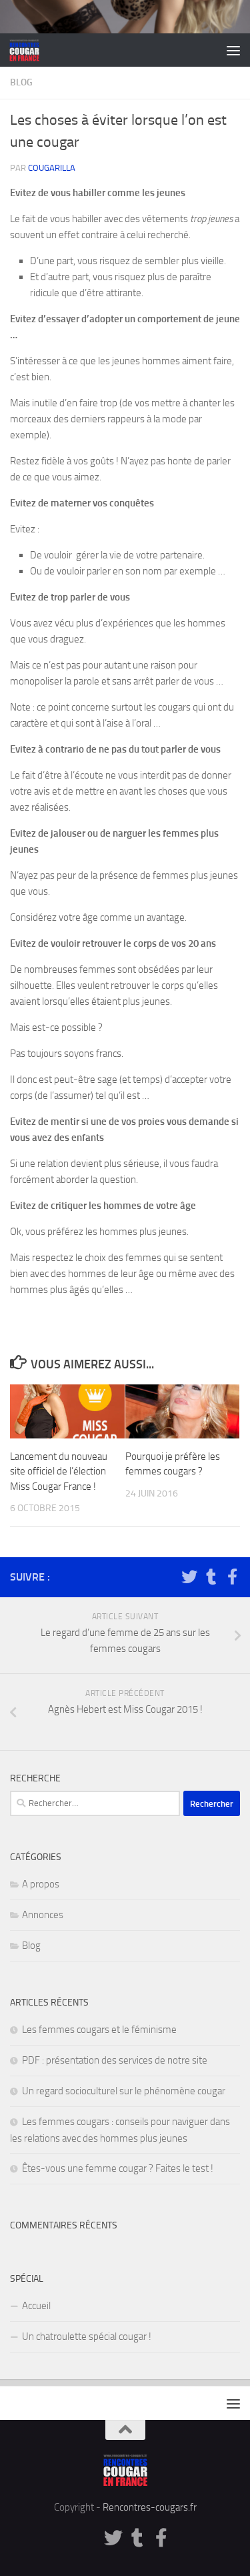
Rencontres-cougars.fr (150, 2507)
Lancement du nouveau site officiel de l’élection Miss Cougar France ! (59, 1471)
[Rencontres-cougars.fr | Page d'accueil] (30, 50)
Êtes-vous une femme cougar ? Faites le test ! (118, 2168)
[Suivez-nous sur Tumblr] (211, 1577)
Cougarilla (52, 168)
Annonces (43, 1915)
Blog (21, 82)
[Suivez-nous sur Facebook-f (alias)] (232, 1577)
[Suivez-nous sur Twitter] (189, 1577)
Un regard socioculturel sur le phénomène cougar (124, 2091)
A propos (41, 1884)
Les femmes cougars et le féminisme (99, 2030)
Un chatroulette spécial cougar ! (87, 2336)
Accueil (36, 2306)
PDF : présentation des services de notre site (115, 2060)
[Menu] (233, 50)
